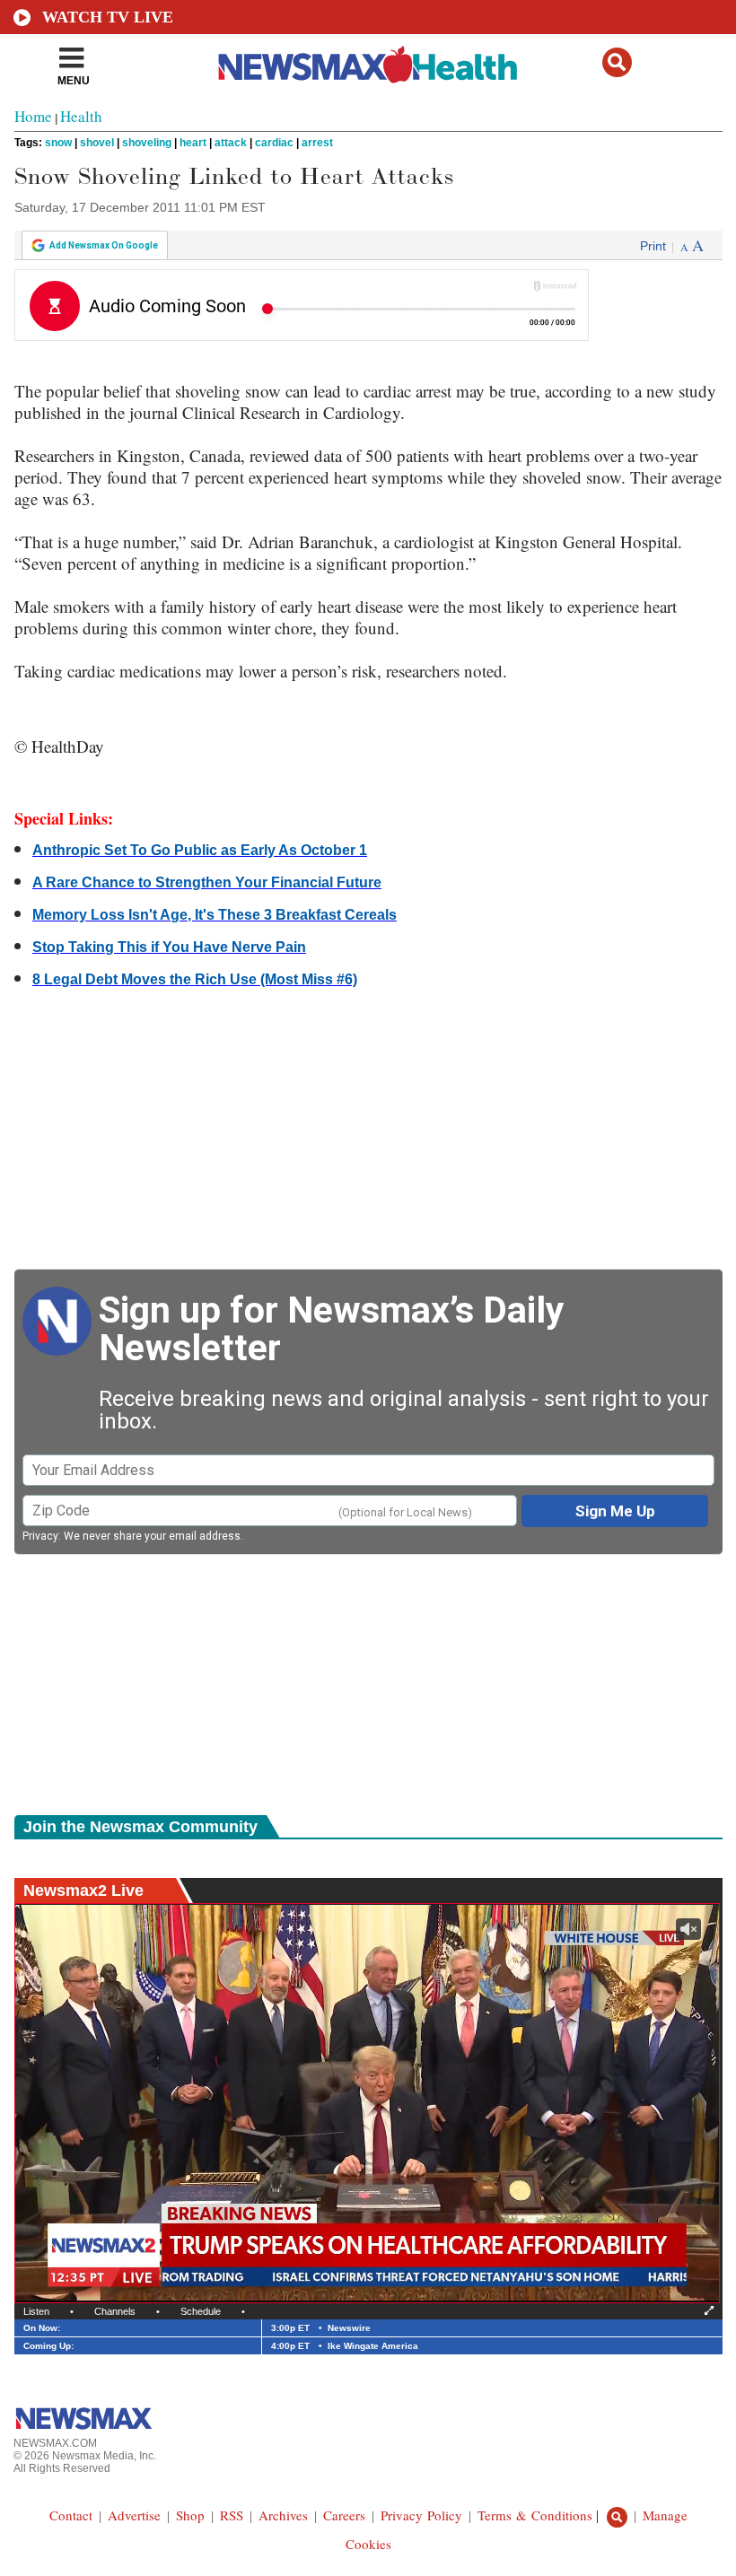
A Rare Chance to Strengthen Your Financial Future (207, 882)
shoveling (147, 143)
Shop (190, 2515)
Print (653, 246)
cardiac (274, 143)
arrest (317, 143)
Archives (283, 2515)
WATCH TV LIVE (108, 17)
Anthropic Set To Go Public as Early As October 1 (200, 850)
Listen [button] (36, 2311)
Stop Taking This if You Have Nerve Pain (169, 947)
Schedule (201, 2311)
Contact (71, 2515)
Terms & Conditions (535, 2515)
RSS (232, 2515)
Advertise (134, 2515)
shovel (97, 143)
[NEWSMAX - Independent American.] (368, 65)
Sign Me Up (615, 1511)
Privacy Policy (421, 2515)
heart (193, 143)
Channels (115, 2311)
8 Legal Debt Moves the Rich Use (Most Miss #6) (195, 979)
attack (231, 143)
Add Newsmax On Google (104, 245)
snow (58, 143)
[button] (617, 62)
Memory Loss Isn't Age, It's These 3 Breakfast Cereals (215, 915)
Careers (344, 2515)
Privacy (40, 1536)
